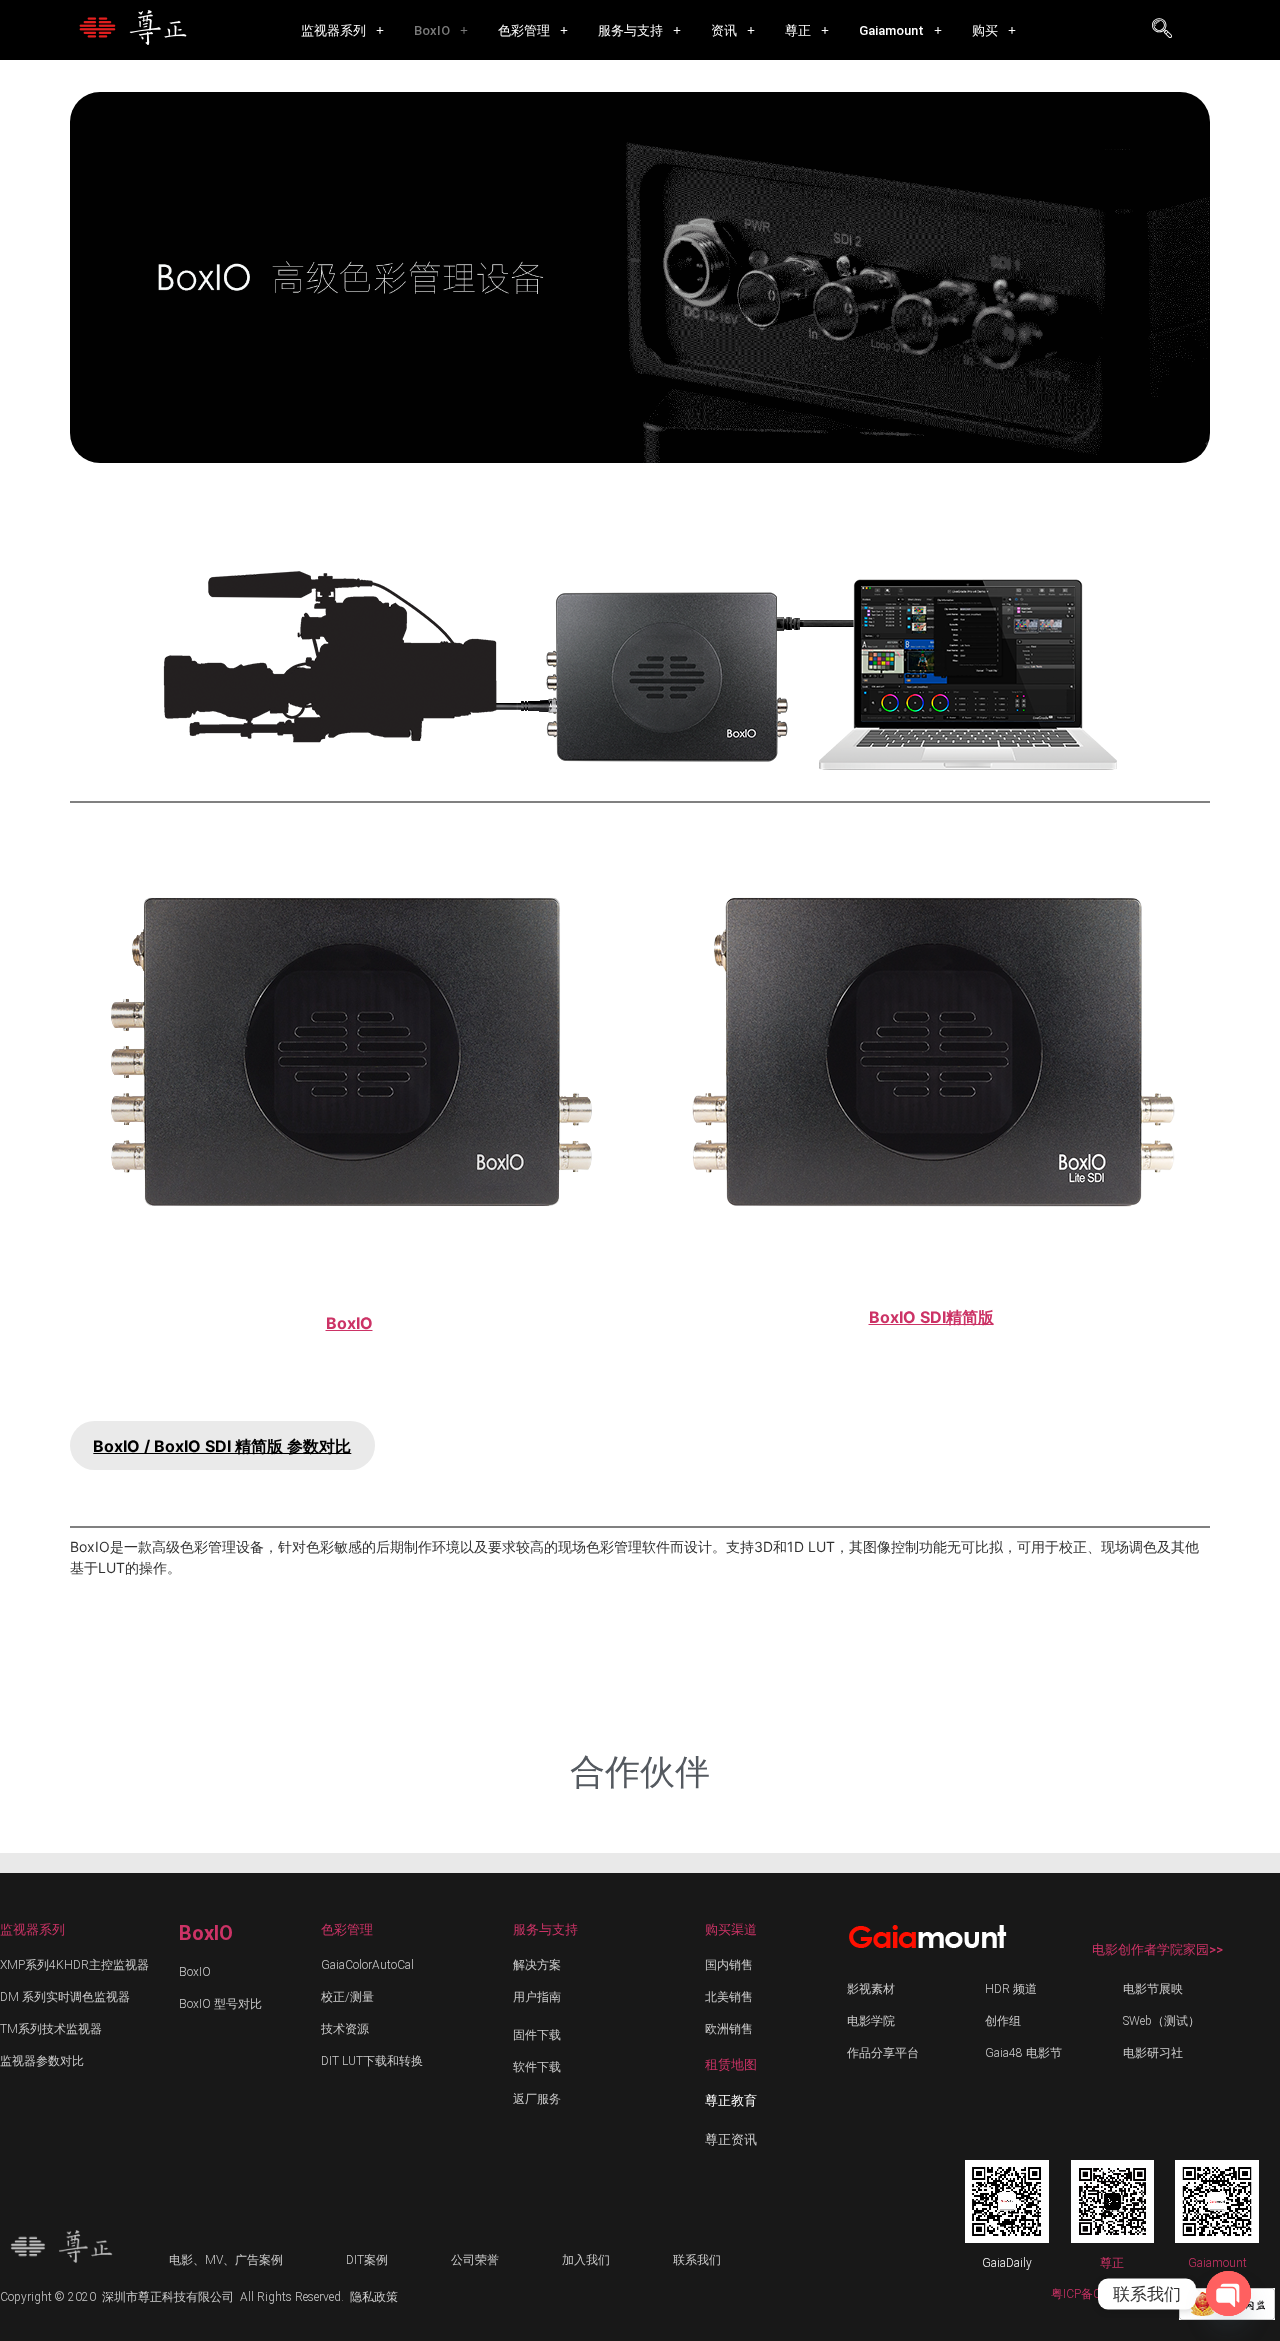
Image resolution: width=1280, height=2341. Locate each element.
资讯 (724, 30)
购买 (985, 30)
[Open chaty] (1228, 2293)
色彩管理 (524, 30)
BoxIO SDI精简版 (931, 1317)
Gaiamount (891, 30)
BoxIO (432, 30)
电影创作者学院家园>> (1157, 1949)
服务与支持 (630, 30)
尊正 (798, 30)
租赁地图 (731, 2064)
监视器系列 (333, 30)
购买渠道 (731, 1929)
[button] (342, 30)
